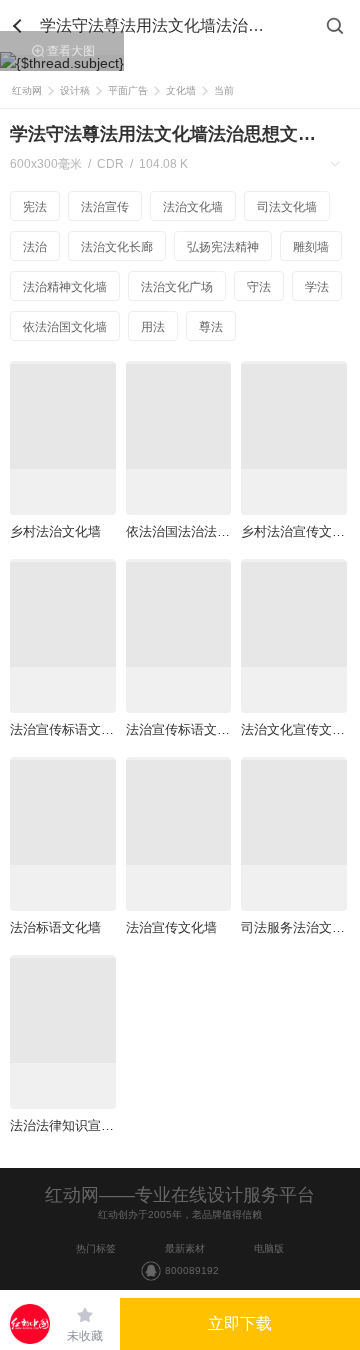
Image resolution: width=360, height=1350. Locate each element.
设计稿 (75, 90)
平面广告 (128, 90)
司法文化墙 (287, 207)
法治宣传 (105, 207)
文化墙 (181, 90)
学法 (317, 287)
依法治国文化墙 (65, 327)
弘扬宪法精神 (223, 247)
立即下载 (240, 1323)
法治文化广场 (177, 287)
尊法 (211, 327)
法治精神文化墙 (65, 287)
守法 (259, 287)
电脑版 (269, 1248)
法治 (35, 247)
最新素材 (185, 1248)
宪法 (35, 207)
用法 (153, 327)
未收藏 (85, 1336)
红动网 (27, 90)
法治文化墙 (193, 207)
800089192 (192, 1270)
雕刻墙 (311, 247)
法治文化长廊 (117, 247)
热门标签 (96, 1248)
